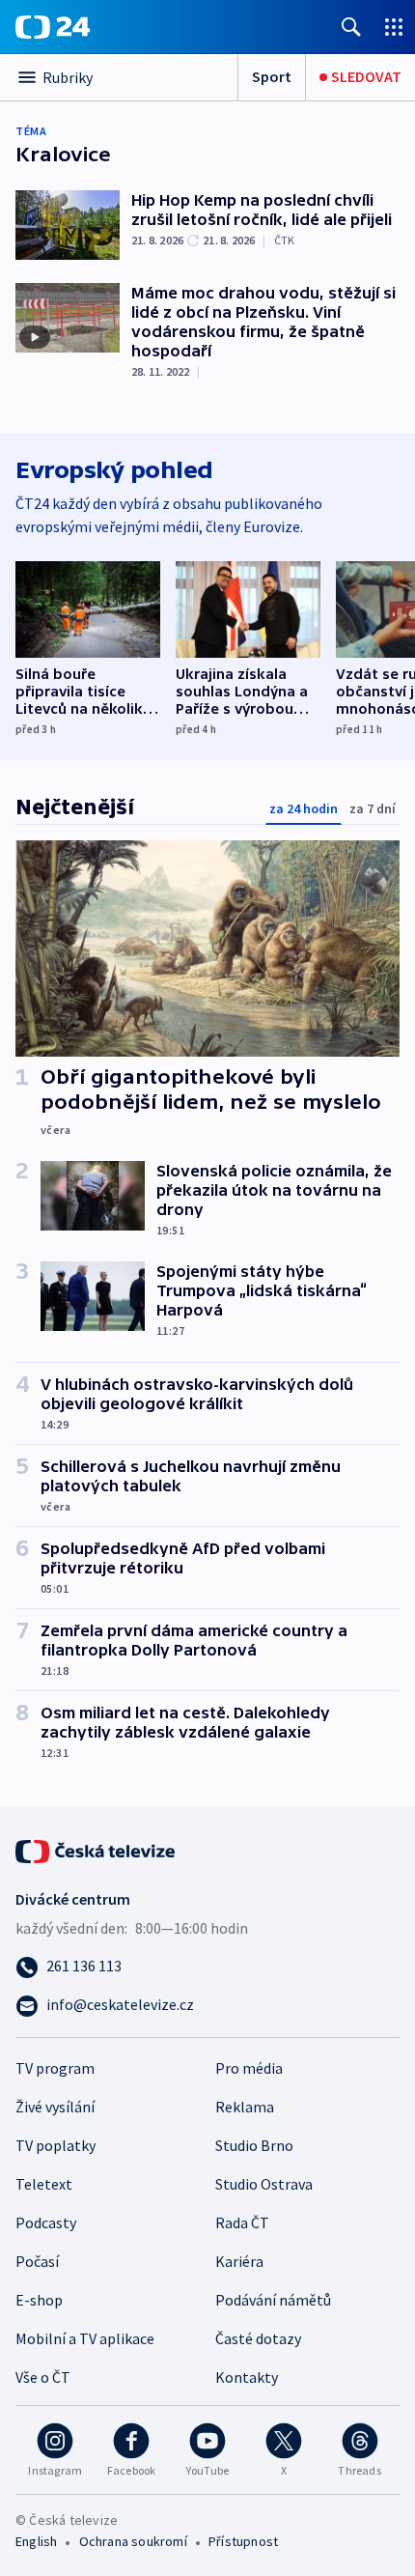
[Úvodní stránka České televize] (97, 1850)
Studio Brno (254, 2145)
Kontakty (247, 2377)
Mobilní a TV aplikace (85, 2338)
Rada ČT (242, 2222)
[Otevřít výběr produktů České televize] (394, 27)
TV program (55, 2068)
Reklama (245, 2107)
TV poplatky (55, 2145)
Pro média (249, 2068)
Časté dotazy (258, 2338)
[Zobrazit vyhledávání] (351, 27)
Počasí (37, 2261)
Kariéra (239, 2261)
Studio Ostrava (264, 2184)
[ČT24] (53, 27)
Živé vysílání (55, 2107)
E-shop (39, 2300)
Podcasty (46, 2222)
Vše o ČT (43, 2377)
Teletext (44, 2184)
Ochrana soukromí (133, 2541)
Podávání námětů (273, 2300)
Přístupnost (243, 2541)
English (36, 2541)
